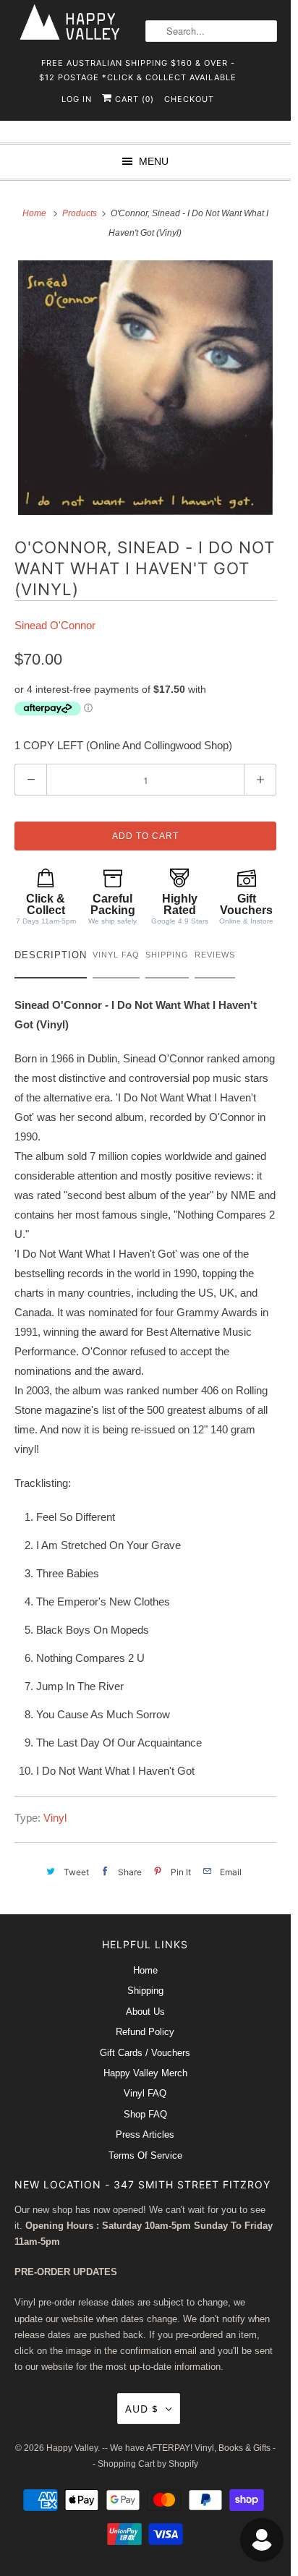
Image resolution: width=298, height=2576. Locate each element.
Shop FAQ (145, 2114)
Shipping (145, 1991)
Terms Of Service (145, 2155)
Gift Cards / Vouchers (145, 2053)
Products (81, 213)
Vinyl (55, 1818)
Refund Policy (145, 2032)
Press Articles (145, 2134)
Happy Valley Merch (145, 2073)
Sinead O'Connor (55, 625)
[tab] (51, 959)
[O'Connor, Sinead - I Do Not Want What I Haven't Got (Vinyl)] (145, 388)
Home (145, 1970)
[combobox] (211, 31)
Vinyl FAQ (145, 2093)
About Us (145, 2012)
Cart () (133, 99)
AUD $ (142, 2409)
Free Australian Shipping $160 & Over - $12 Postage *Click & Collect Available (138, 68)
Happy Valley (72, 2448)
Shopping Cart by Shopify (148, 2464)
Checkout (189, 99)
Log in (77, 99)
